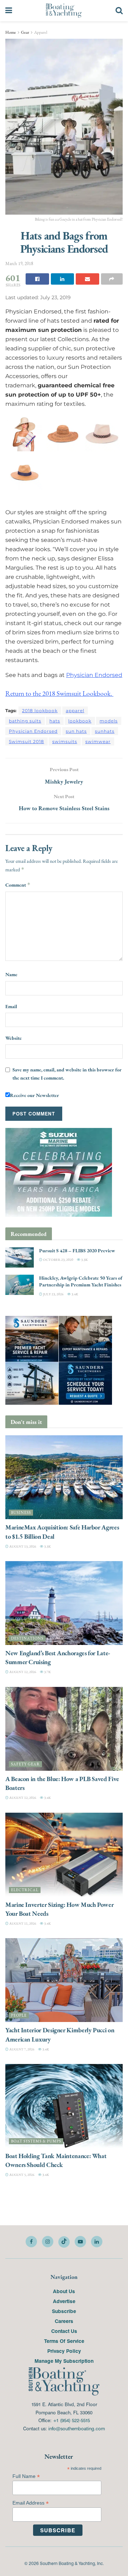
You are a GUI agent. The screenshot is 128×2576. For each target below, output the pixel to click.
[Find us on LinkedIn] (97, 2242)
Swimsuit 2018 (26, 741)
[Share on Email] (87, 279)
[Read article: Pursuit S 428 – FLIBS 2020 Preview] (20, 1257)
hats (55, 721)
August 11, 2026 (22, 1923)
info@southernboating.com (77, 2428)
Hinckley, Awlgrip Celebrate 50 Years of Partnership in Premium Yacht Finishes (81, 1281)
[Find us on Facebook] (31, 2242)
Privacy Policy (64, 2351)
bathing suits (25, 721)
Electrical (25, 1890)
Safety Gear (25, 1764)
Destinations (27, 1638)
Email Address (31, 2503)
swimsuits (65, 741)
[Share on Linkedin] (63, 279)
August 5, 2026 (22, 2175)
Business (21, 1513)
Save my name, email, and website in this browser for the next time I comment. (67, 1074)
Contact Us (64, 2331)
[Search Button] (119, 11)
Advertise (64, 2301)
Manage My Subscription (64, 2361)
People (19, 2015)
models (109, 721)
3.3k (84, 1260)
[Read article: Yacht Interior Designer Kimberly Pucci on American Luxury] (64, 1980)
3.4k (74, 1294)
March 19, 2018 (19, 263)
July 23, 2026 (53, 1294)
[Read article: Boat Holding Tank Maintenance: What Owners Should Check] (64, 2106)
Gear (25, 32)
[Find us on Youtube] (80, 2242)
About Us (64, 2291)
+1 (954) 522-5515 (71, 2420)
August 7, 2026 (22, 2049)
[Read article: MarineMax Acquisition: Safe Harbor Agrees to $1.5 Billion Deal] (64, 1477)
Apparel (41, 32)
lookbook (80, 721)
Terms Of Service (64, 2341)
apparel (75, 711)
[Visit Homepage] (64, 11)
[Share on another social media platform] (112, 279)
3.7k (47, 1672)
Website (14, 1038)
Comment (18, 885)
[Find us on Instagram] (48, 2242)
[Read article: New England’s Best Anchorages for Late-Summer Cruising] (64, 1603)
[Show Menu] (9, 11)
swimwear (98, 741)
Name (11, 974)
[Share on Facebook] (37, 279)
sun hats (76, 731)
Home (11, 32)
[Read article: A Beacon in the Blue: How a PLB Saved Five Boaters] (64, 1729)
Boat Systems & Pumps (36, 2141)
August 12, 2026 (22, 1672)
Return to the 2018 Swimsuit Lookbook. (59, 693)
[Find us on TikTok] (64, 2242)
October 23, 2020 (58, 1260)
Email (11, 1006)
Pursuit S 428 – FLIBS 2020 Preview (77, 1251)
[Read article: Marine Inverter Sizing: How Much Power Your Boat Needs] (64, 1855)
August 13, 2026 (22, 1546)
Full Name (26, 2476)
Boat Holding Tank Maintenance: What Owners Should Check (56, 2160)
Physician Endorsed (94, 675)
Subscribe (64, 2311)
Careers (64, 2321)
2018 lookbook (40, 711)
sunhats (105, 731)
